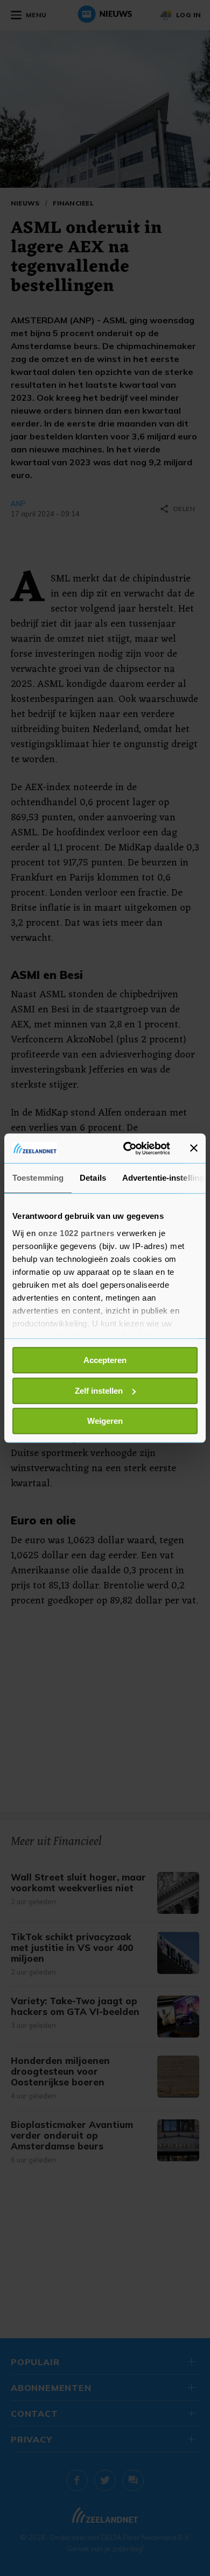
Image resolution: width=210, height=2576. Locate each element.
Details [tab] (93, 1178)
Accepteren (105, 1360)
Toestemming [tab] (38, 1178)
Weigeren (105, 1421)
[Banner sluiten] (194, 1148)
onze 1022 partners (76, 1233)
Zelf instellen (99, 1391)
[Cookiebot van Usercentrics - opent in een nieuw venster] (127, 1148)
